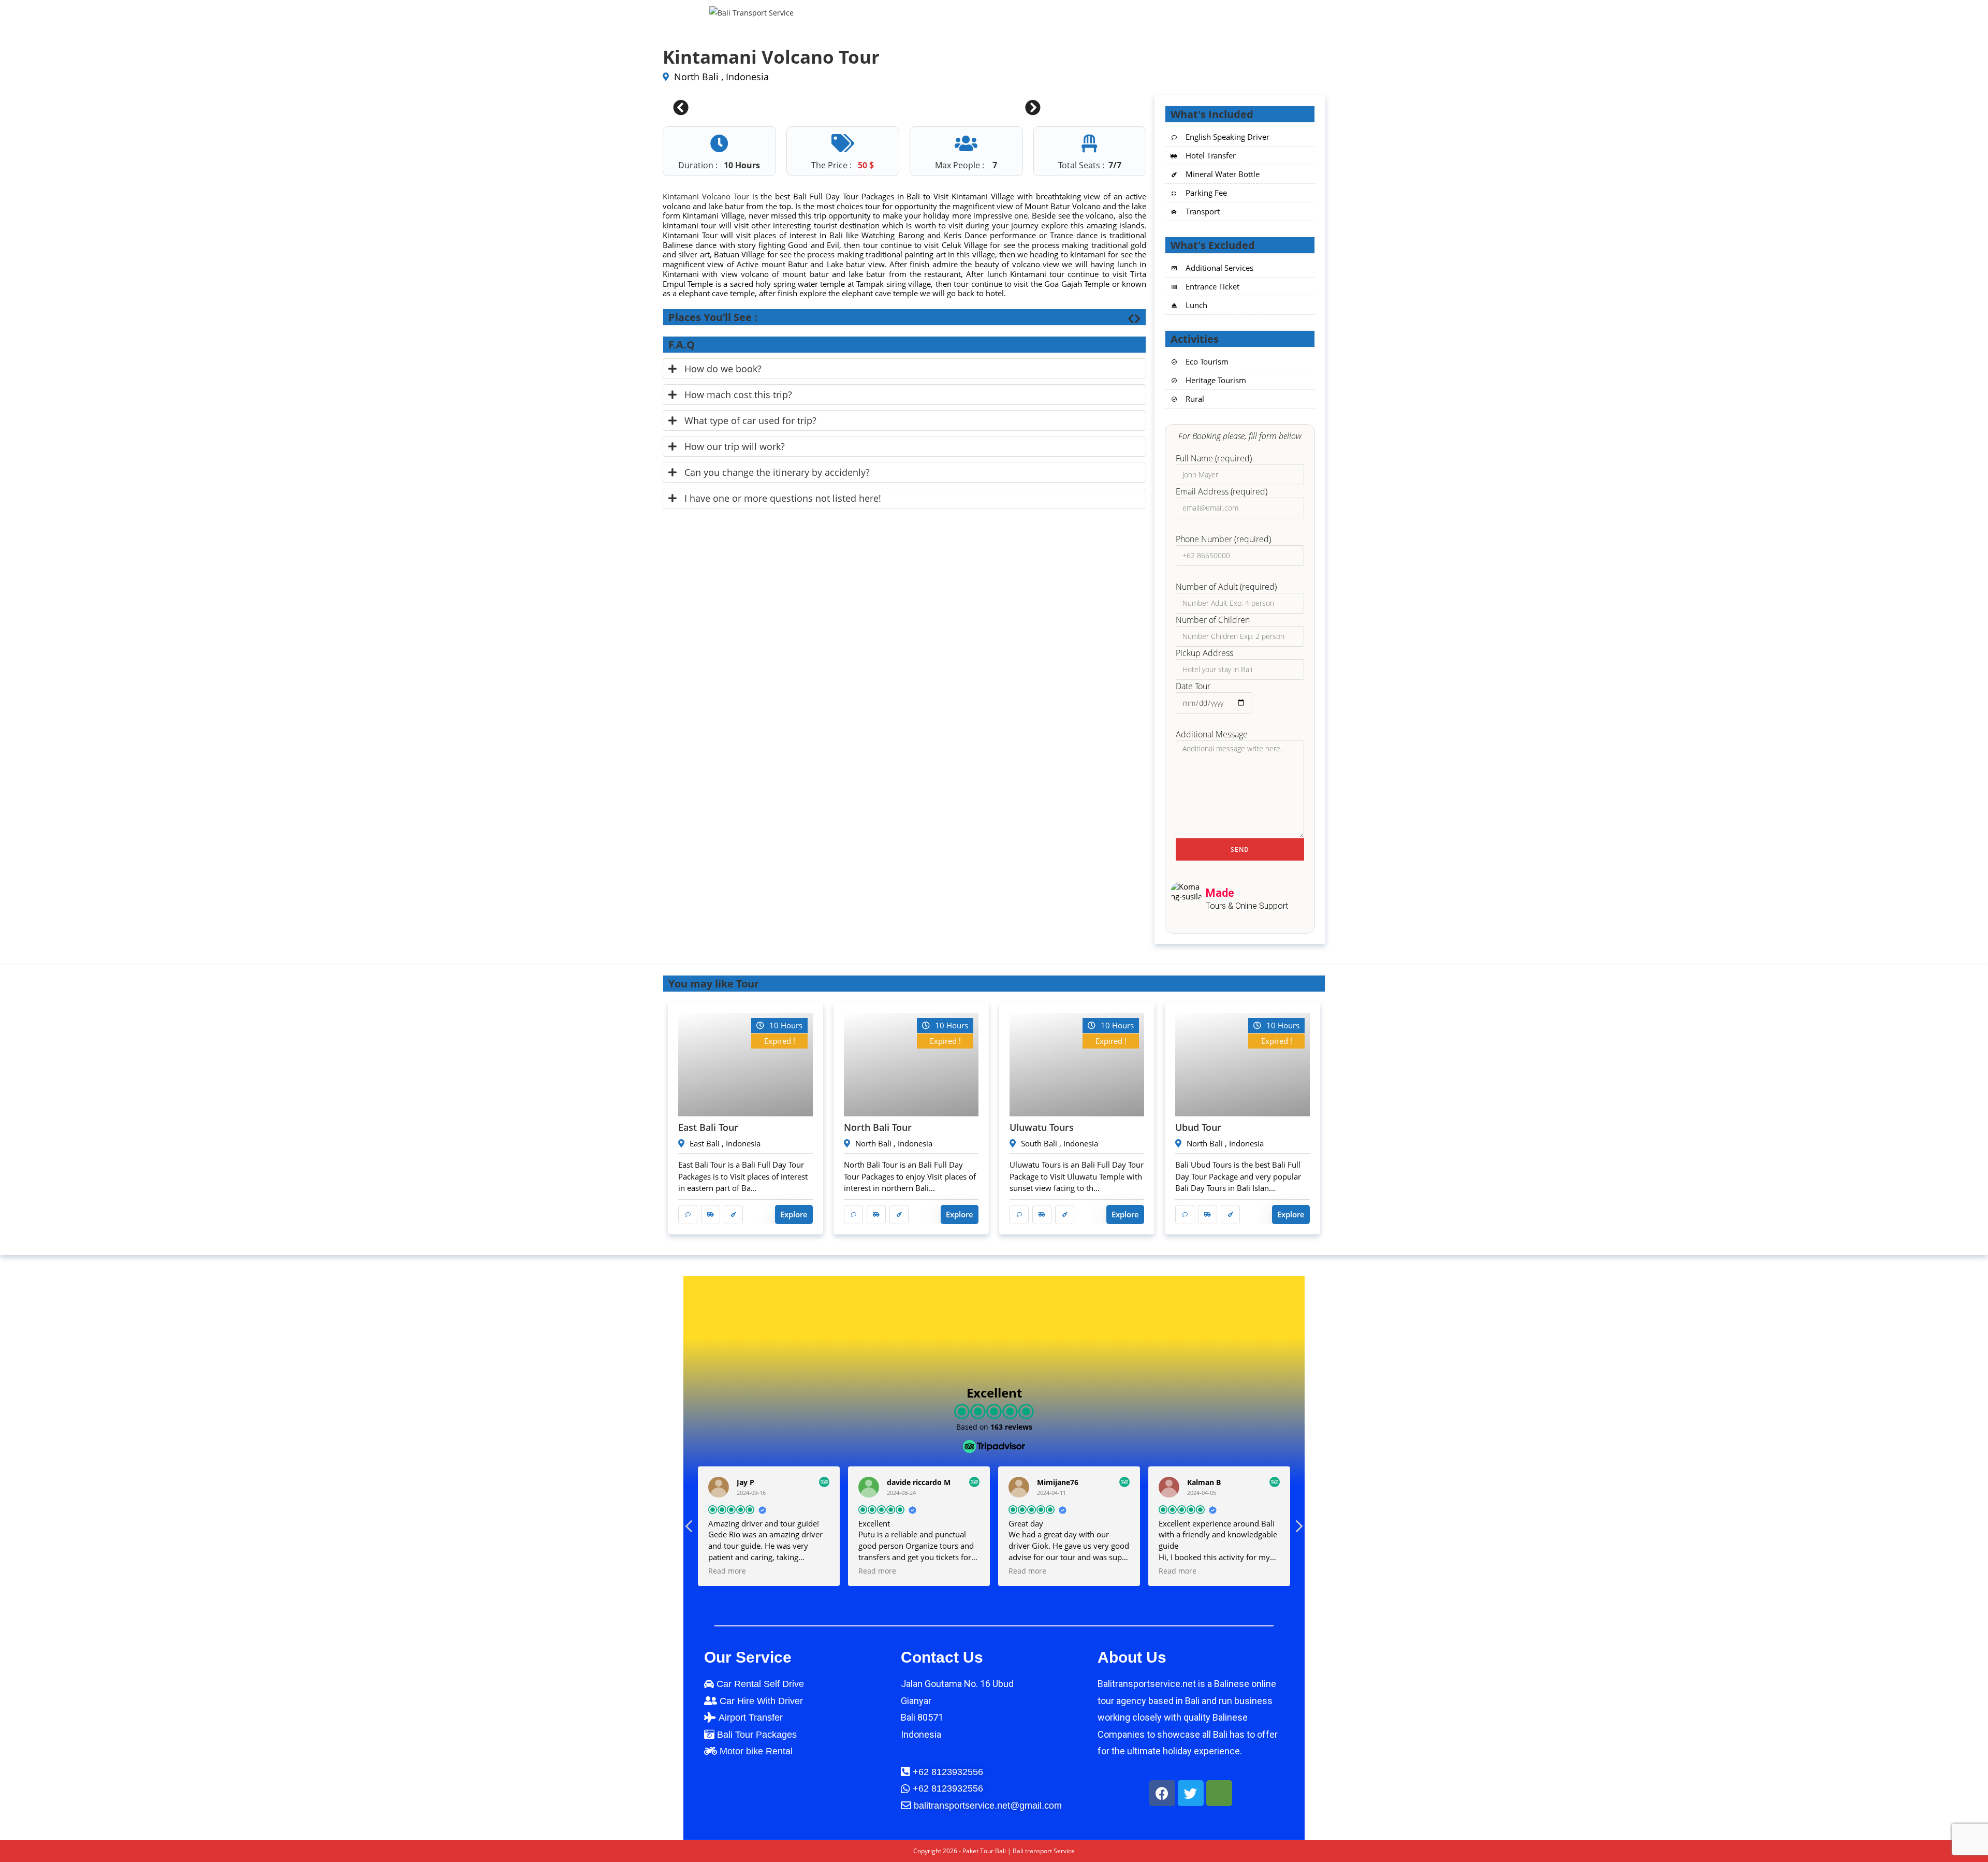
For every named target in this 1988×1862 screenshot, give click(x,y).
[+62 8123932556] (994, 1788)
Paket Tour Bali (984, 1851)
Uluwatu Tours (1042, 1127)
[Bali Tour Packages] (797, 1735)
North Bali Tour (878, 1127)
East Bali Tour (708, 1127)
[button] (1298, 1529)
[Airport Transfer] (797, 1718)
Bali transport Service (1044, 1851)
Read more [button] (727, 1571)
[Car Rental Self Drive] (797, 1684)
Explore (794, 1214)
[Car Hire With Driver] (797, 1701)
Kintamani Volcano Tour (706, 196)
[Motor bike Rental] (797, 1751)
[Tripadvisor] (1219, 1793)
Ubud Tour (1198, 1127)
